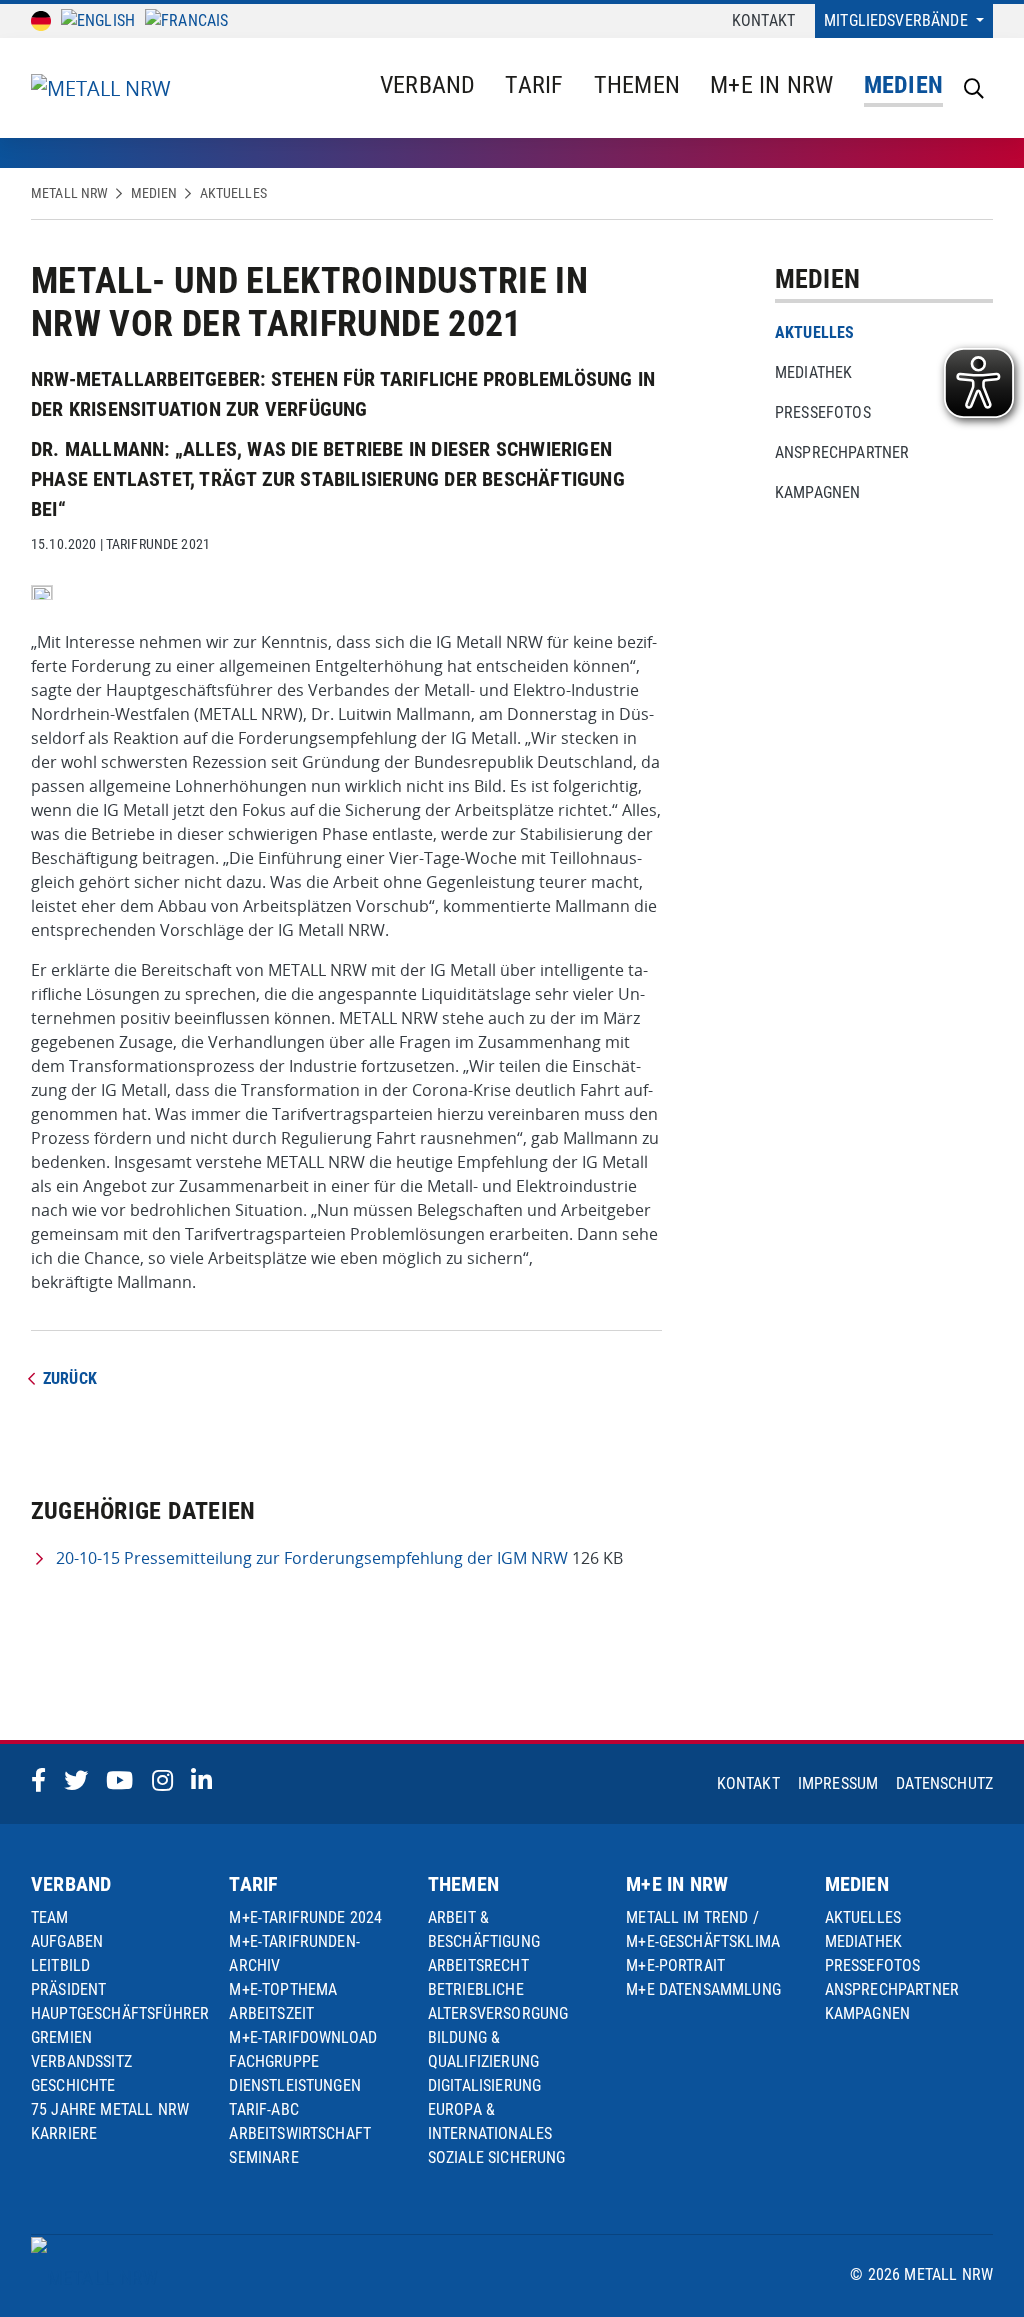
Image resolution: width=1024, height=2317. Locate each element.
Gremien (61, 2037)
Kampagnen (817, 492)
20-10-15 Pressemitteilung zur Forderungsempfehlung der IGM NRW (312, 1558)
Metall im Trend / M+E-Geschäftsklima (703, 1929)
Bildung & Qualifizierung (483, 2049)
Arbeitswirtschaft (300, 2133)
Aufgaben (67, 1941)
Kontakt (763, 20)
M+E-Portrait (675, 1965)
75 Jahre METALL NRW (110, 2109)
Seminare (263, 2157)
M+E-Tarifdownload (303, 2037)
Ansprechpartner (842, 452)
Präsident (68, 1989)
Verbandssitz (81, 2061)
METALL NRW (69, 193)
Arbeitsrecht (478, 1965)
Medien (903, 85)
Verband (428, 85)
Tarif (534, 85)
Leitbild (60, 1965)
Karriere (64, 2133)
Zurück (70, 1378)
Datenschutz (944, 1783)
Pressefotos (823, 412)
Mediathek (813, 372)
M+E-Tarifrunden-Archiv (294, 1953)
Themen (637, 85)
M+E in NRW (771, 85)
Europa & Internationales (490, 2121)
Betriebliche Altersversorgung (498, 2001)
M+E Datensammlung (703, 1989)
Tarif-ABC (263, 2109)
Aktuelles (233, 193)
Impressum (838, 1783)
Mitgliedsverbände (898, 20)
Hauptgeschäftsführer (120, 2013)
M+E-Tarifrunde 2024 (305, 1917)
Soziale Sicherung (497, 2157)
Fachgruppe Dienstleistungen (295, 2073)
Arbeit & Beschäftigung (484, 1929)
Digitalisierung (484, 2085)
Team (50, 1917)
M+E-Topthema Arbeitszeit (283, 2001)
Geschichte (73, 2085)
